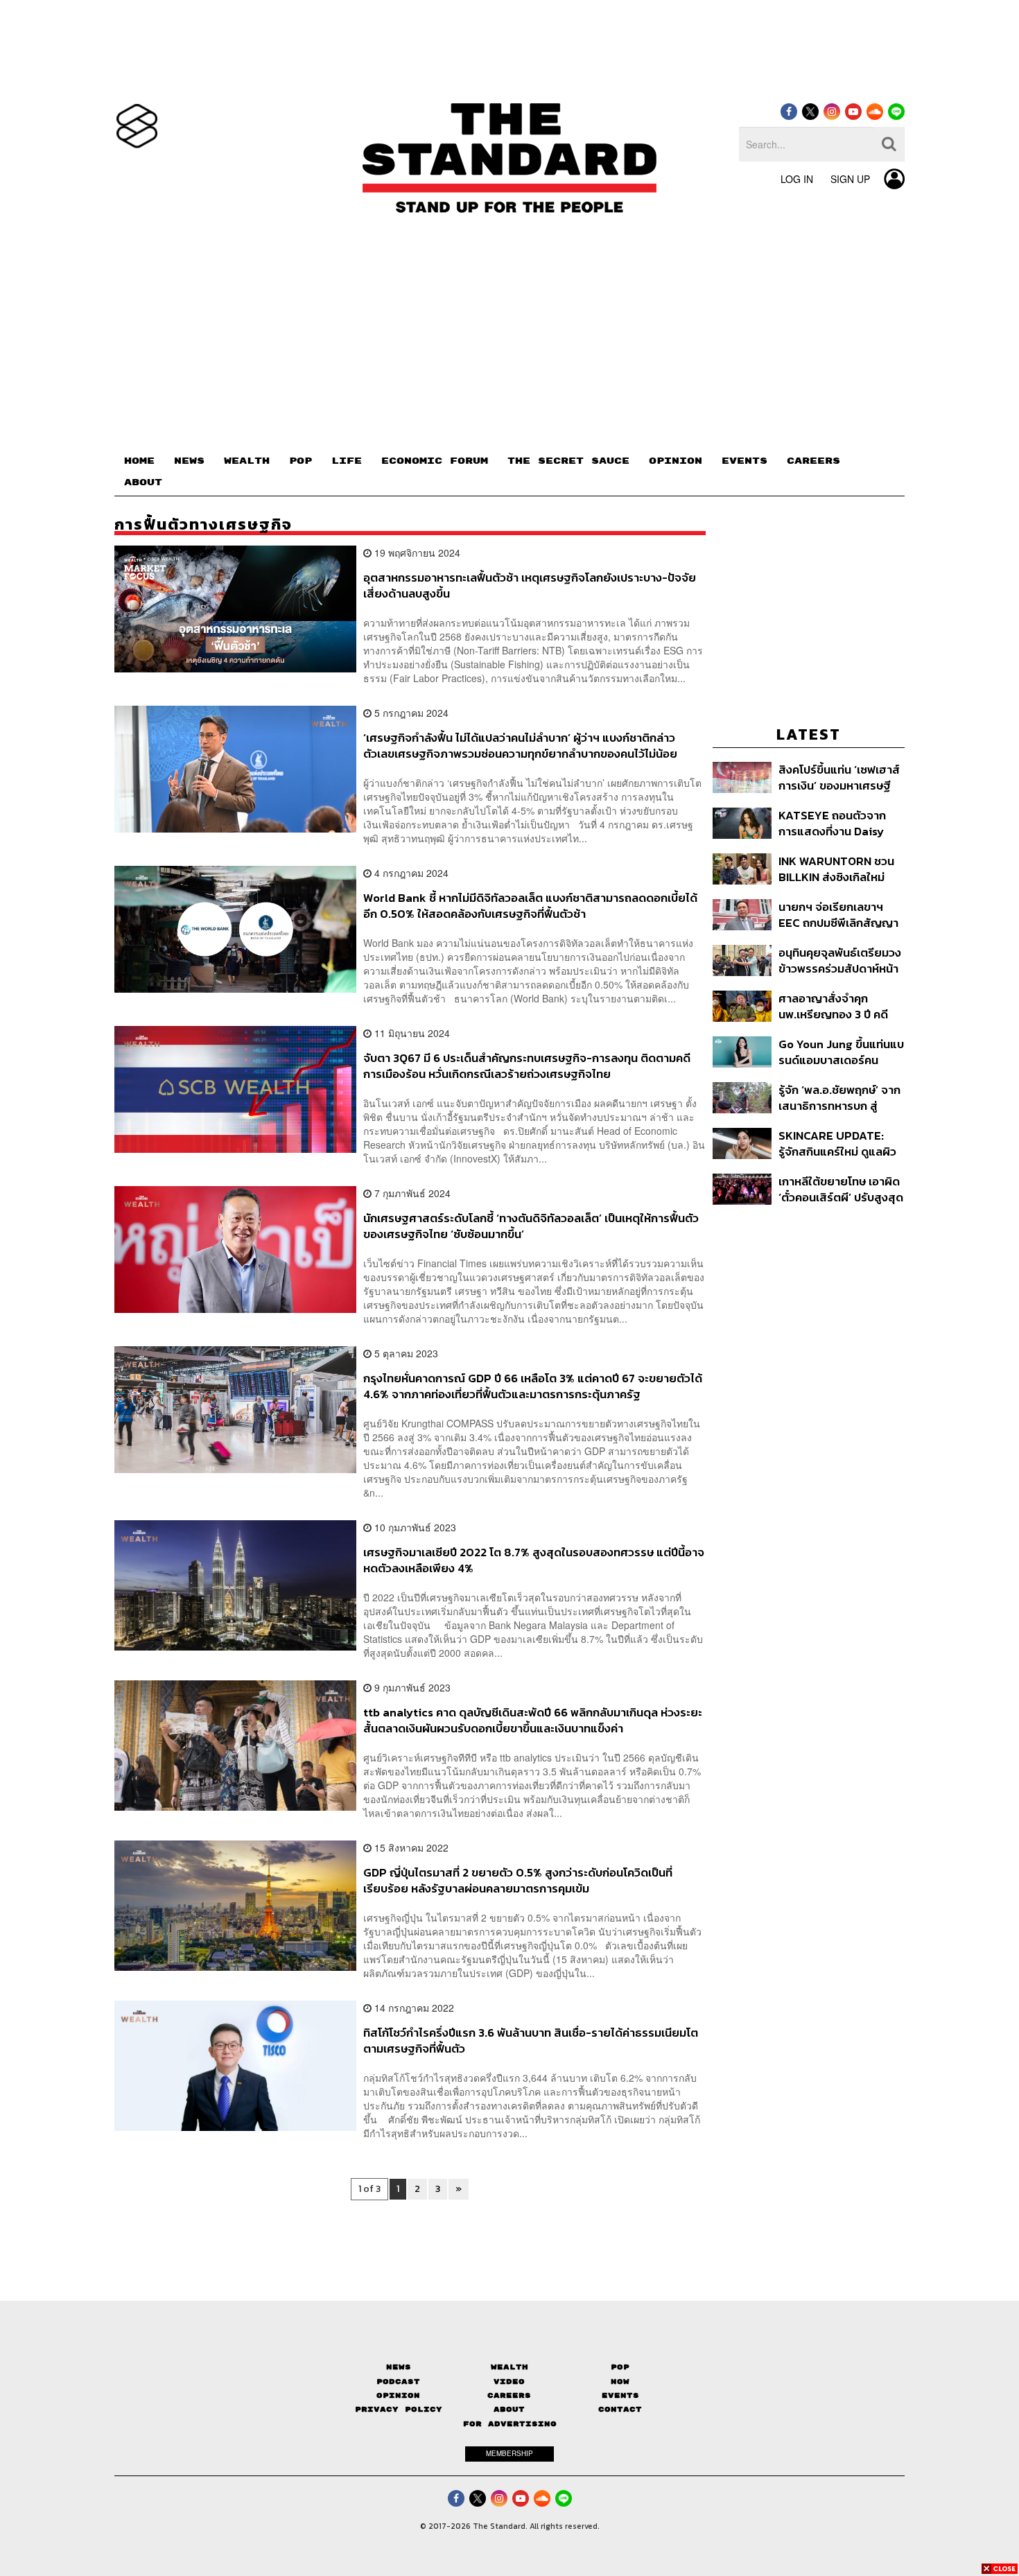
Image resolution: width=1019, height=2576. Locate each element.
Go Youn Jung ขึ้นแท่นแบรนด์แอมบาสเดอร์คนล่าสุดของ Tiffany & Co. (841, 1052)
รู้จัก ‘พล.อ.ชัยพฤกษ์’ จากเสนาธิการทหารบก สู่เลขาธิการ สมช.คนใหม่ (839, 1098)
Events (620, 2395)
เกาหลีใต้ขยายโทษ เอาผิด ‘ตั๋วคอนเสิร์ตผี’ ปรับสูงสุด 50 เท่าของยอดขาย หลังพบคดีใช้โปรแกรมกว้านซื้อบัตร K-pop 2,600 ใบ (841, 1189)
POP (301, 461)
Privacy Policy (399, 2409)
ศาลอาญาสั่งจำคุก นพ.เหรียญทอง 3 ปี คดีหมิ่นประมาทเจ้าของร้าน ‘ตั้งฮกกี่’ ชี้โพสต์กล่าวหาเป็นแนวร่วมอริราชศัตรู (837, 1006)
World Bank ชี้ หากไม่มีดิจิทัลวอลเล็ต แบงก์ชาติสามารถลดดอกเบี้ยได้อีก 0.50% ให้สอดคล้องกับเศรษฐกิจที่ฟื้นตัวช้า (530, 906)
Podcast (398, 2382)
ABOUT (143, 482)
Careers (509, 2395)
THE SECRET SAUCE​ (568, 461)
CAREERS (813, 461)
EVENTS (744, 461)
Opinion (398, 2395)
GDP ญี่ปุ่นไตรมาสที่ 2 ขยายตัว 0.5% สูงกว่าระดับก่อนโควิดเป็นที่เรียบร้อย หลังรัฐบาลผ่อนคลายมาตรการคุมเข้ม (518, 1880)
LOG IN (797, 179)
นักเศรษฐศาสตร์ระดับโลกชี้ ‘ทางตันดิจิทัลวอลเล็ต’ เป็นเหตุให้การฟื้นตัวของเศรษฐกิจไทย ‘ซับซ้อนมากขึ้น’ (531, 1226)
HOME (139, 461)
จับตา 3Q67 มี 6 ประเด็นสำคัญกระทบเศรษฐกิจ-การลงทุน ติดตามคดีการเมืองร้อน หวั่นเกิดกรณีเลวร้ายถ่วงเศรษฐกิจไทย (527, 1066)
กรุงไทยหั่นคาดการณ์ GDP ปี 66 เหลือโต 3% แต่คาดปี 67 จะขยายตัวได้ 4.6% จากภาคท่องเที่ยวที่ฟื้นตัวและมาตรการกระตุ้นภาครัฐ (533, 1386)
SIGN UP (850, 179)
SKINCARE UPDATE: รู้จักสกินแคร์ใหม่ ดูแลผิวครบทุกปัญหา (837, 1143)
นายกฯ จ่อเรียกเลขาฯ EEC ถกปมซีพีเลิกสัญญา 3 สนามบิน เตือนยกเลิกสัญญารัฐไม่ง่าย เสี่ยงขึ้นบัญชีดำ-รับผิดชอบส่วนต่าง (839, 915)
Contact (620, 2409)
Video (509, 2382)
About (509, 2409)
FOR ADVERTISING (510, 2424)
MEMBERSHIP (509, 2453)
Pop (620, 2367)
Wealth (509, 2367)
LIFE (347, 461)
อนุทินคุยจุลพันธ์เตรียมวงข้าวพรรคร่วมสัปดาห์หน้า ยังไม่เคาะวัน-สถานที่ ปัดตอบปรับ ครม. (840, 960)
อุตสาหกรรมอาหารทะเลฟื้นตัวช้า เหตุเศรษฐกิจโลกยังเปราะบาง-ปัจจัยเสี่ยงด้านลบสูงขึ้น (530, 585)
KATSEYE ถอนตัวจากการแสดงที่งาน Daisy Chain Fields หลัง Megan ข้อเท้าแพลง (832, 823)
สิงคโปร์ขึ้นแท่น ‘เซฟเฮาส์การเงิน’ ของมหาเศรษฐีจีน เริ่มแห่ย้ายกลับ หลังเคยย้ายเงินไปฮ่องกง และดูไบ (839, 777)
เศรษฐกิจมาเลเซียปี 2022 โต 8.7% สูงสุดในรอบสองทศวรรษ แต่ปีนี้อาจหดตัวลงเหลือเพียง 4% (534, 1560)
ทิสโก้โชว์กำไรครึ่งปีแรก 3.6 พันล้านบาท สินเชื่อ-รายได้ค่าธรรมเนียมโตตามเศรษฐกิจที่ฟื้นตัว (531, 2040)
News (399, 2367)
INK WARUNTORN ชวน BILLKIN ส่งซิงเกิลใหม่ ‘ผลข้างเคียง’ (836, 869)
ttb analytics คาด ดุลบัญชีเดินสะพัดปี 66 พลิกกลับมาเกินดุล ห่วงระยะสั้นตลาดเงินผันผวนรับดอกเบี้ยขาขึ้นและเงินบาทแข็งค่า (533, 1720)
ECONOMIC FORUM (435, 461)
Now (620, 2382)
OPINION (676, 461)
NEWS (189, 461)
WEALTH (247, 461)
